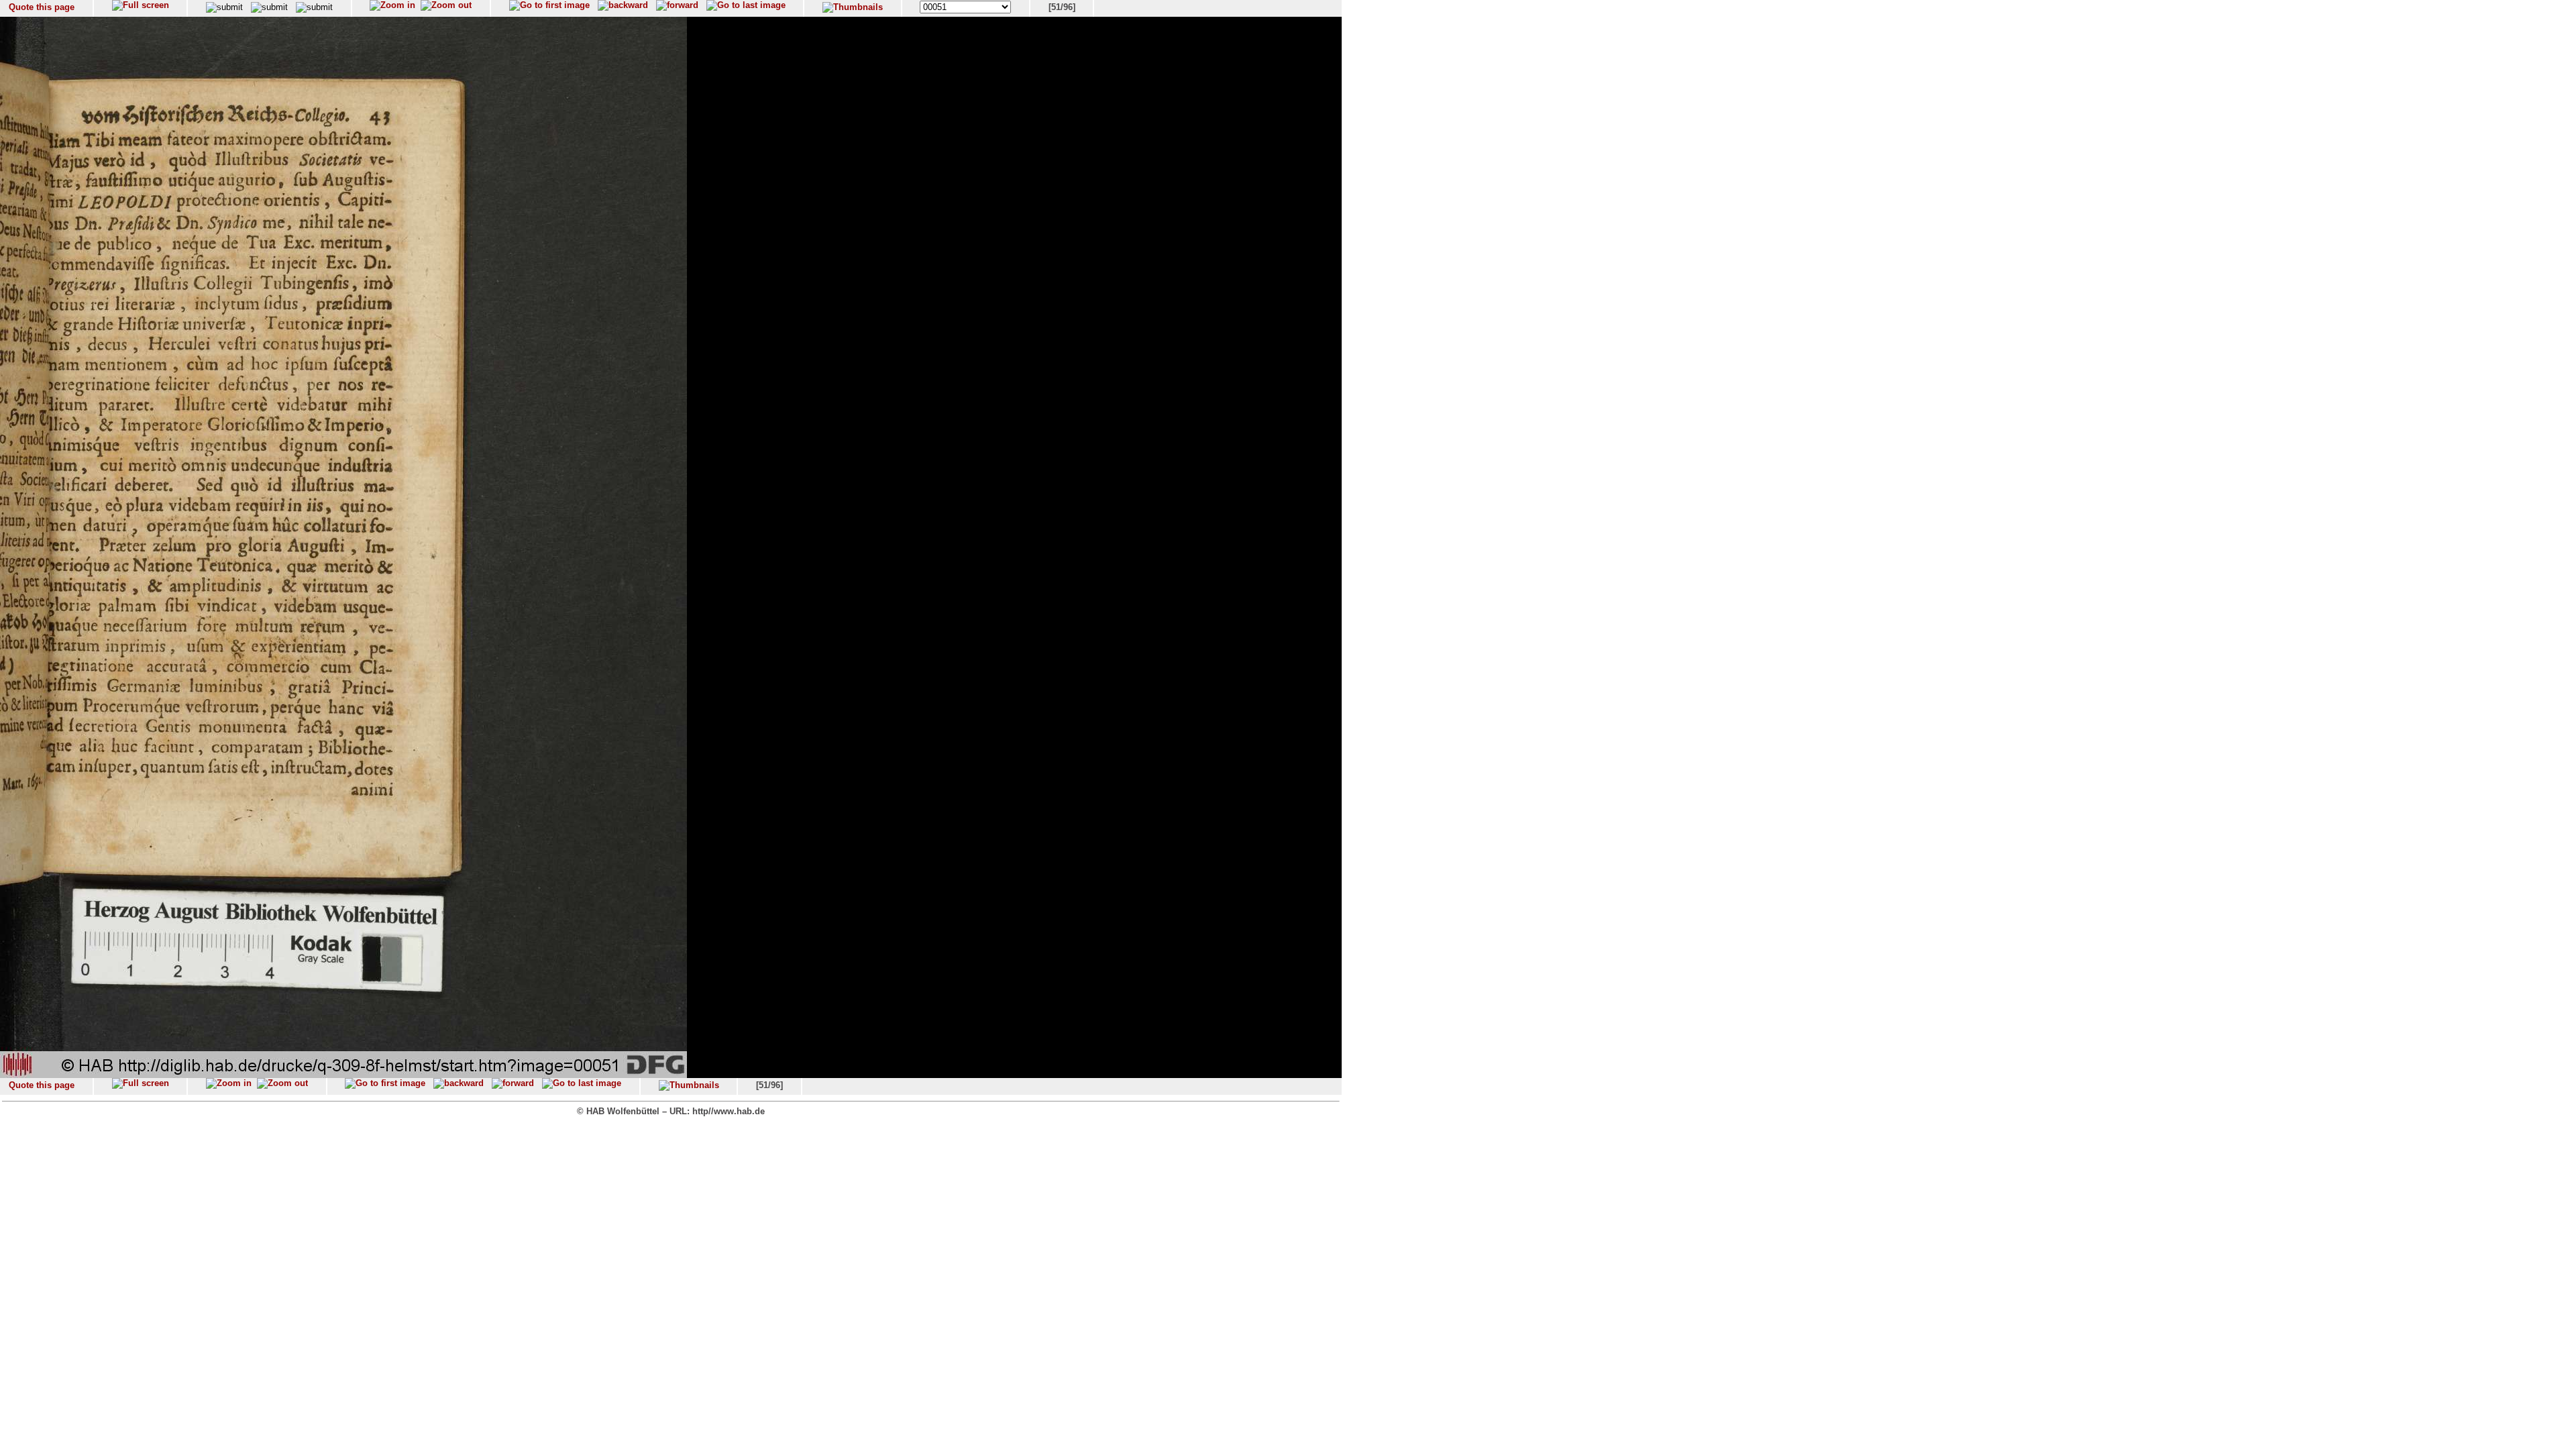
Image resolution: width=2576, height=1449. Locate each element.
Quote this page (42, 7)
